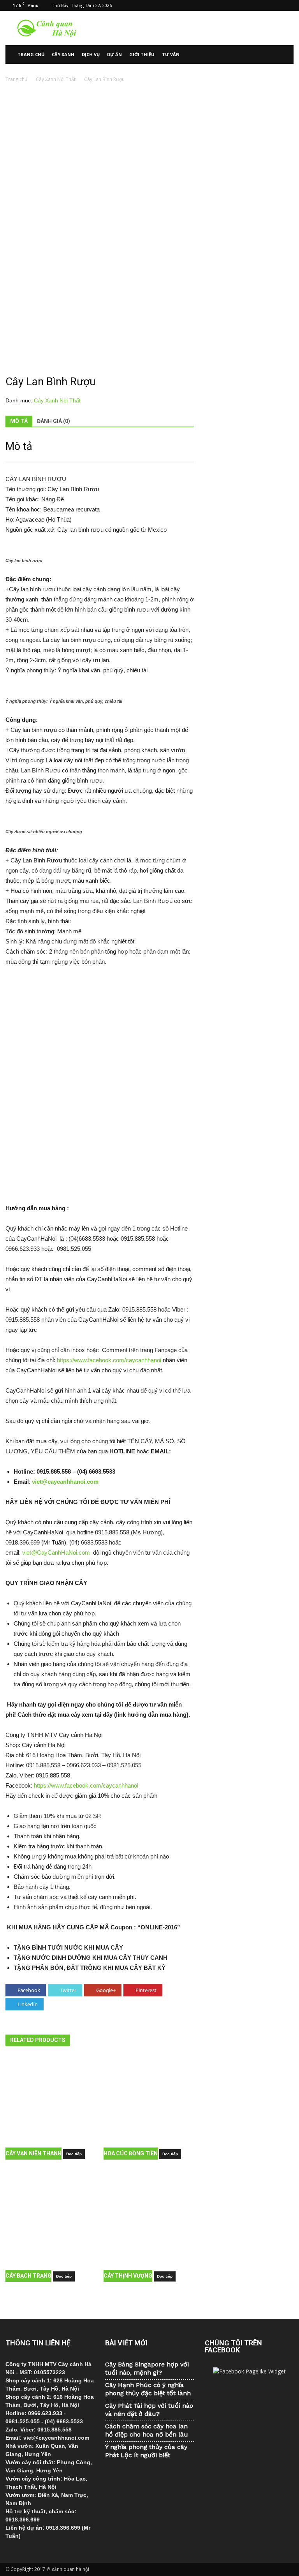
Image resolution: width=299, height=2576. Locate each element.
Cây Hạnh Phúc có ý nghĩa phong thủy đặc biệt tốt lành (148, 2389)
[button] (284, 55)
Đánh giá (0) (54, 421)
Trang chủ (31, 54)
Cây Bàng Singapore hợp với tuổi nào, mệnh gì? (147, 2368)
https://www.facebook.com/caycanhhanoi (109, 1360)
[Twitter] (275, 5)
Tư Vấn (171, 54)
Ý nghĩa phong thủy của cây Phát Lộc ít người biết (146, 2451)
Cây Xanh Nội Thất (56, 79)
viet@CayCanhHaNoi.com (56, 1552)
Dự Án (114, 54)
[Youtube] (288, 5)
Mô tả (19, 421)
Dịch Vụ (91, 54)
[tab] (19, 421)
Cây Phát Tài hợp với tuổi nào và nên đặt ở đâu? (149, 2410)
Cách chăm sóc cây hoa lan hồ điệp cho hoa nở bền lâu (147, 2430)
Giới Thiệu (142, 54)
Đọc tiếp (74, 2154)
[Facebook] (249, 5)
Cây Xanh (63, 54)
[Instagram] (262, 5)
